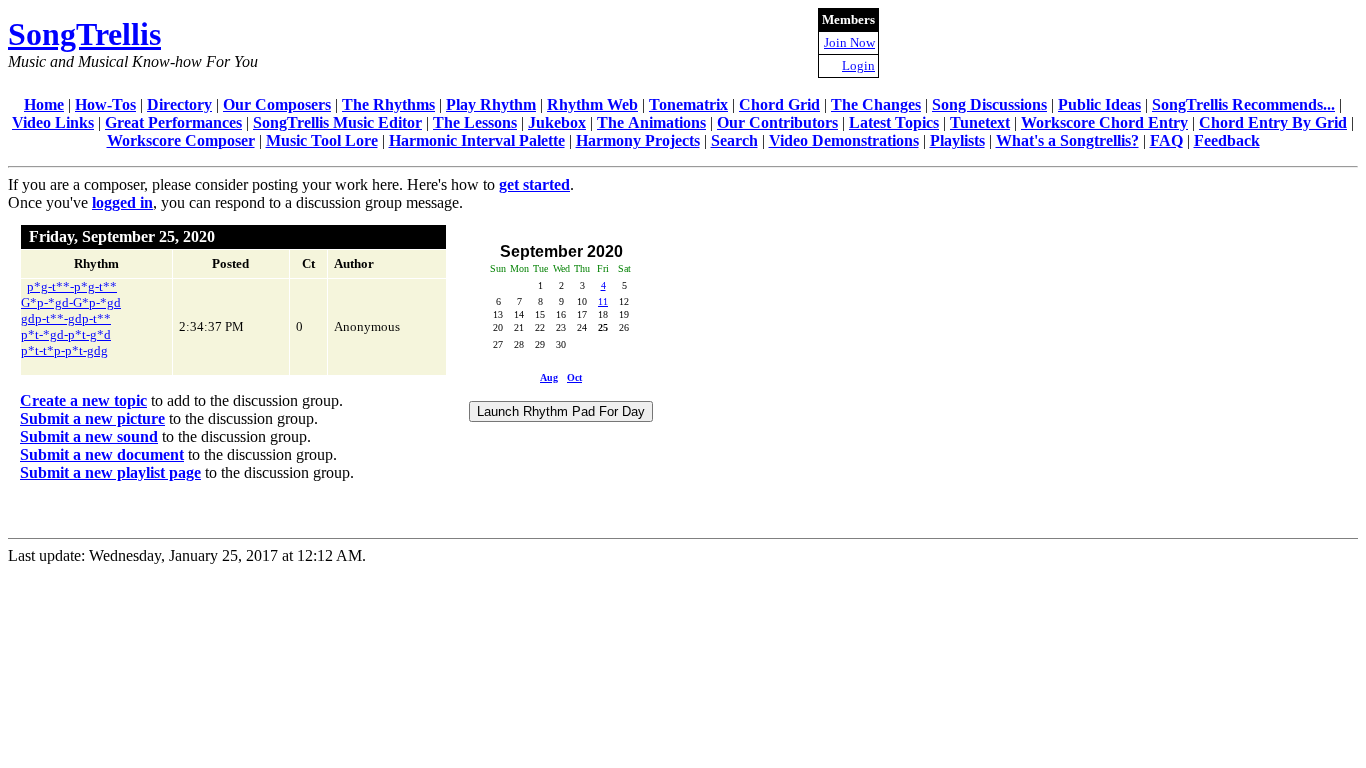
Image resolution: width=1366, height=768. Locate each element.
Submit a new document (102, 454)
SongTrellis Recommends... (1243, 104)
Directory (179, 104)
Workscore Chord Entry (1104, 122)
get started (534, 184)
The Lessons (475, 122)
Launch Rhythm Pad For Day (561, 411)
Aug (549, 377)
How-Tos (105, 104)
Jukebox (557, 122)
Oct (574, 377)
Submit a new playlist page (110, 472)
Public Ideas (1099, 104)
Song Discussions (989, 104)
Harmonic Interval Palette (477, 140)
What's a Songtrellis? (1067, 140)
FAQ (1166, 140)
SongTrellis (84, 34)
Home (44, 104)
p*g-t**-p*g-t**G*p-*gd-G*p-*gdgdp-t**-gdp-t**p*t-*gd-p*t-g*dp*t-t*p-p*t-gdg (71, 318)
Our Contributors (777, 122)
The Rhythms (388, 104)
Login (858, 65)
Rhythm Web (592, 104)
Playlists (957, 140)
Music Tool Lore (322, 140)
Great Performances (173, 122)
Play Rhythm (491, 104)
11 (603, 301)
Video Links (53, 122)
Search (734, 140)
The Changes (876, 104)
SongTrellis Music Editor (337, 122)
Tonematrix (688, 104)
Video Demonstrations (844, 140)
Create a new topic (83, 400)
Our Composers (277, 104)
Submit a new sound (89, 436)
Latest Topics (894, 122)
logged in (122, 202)
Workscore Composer (181, 140)
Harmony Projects (638, 140)
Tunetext (980, 122)
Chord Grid (779, 104)
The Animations (651, 122)
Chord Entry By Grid (1273, 122)
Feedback (1227, 140)
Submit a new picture (92, 418)
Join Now (849, 42)
